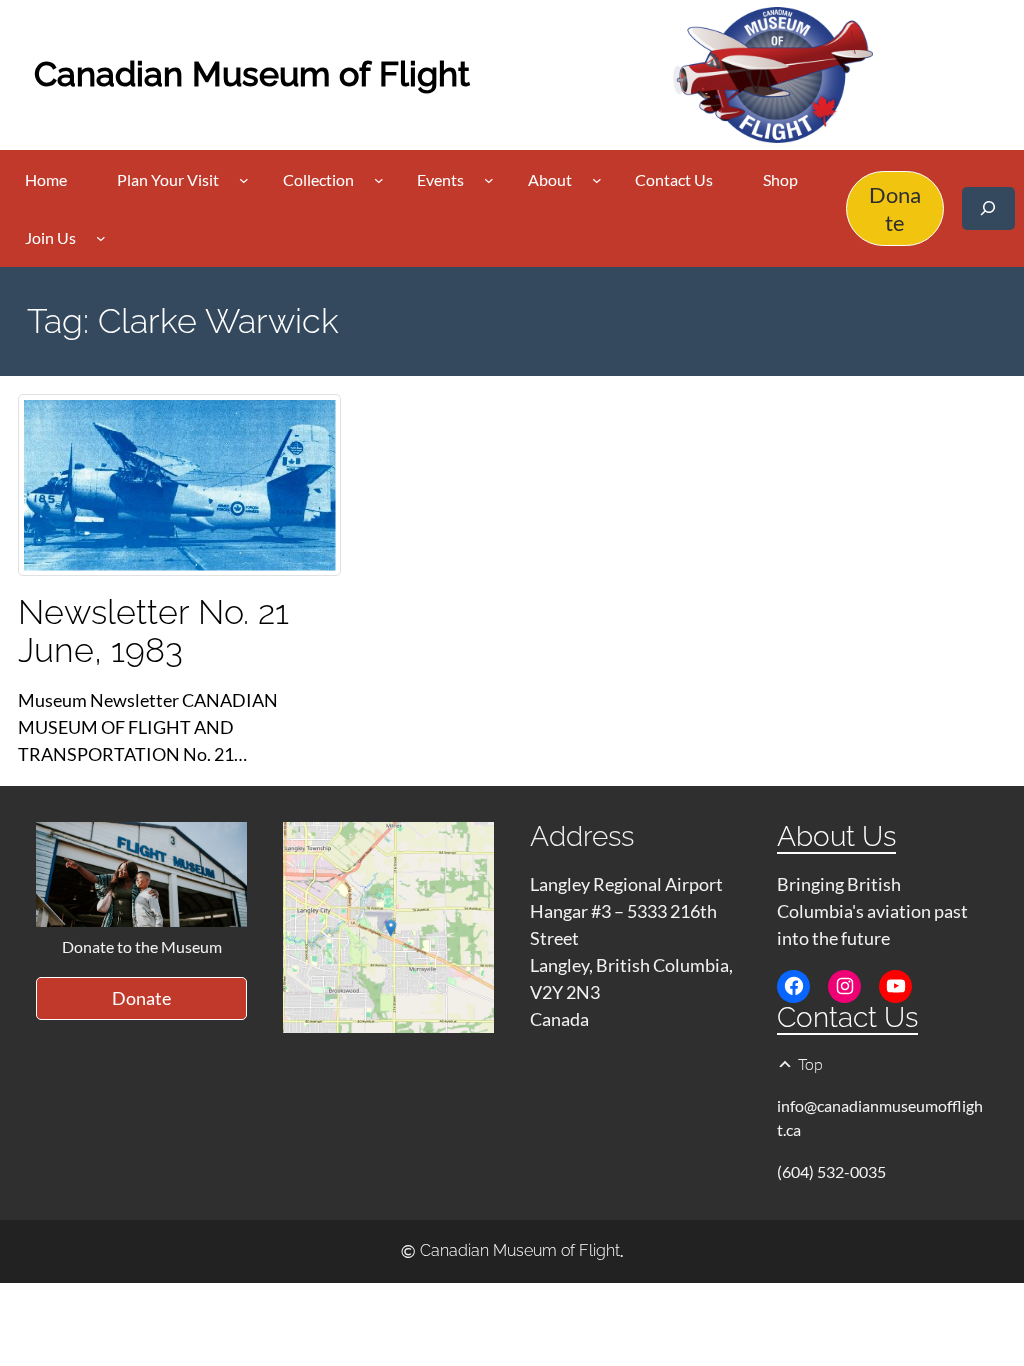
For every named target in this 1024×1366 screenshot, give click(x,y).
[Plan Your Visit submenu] (244, 180)
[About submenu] (597, 180)
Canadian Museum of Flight (252, 74)
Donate (895, 208)
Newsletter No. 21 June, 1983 (153, 631)
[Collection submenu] (379, 180)
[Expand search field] (988, 208)
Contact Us (847, 1017)
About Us (836, 836)
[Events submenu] (489, 180)
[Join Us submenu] (101, 238)
